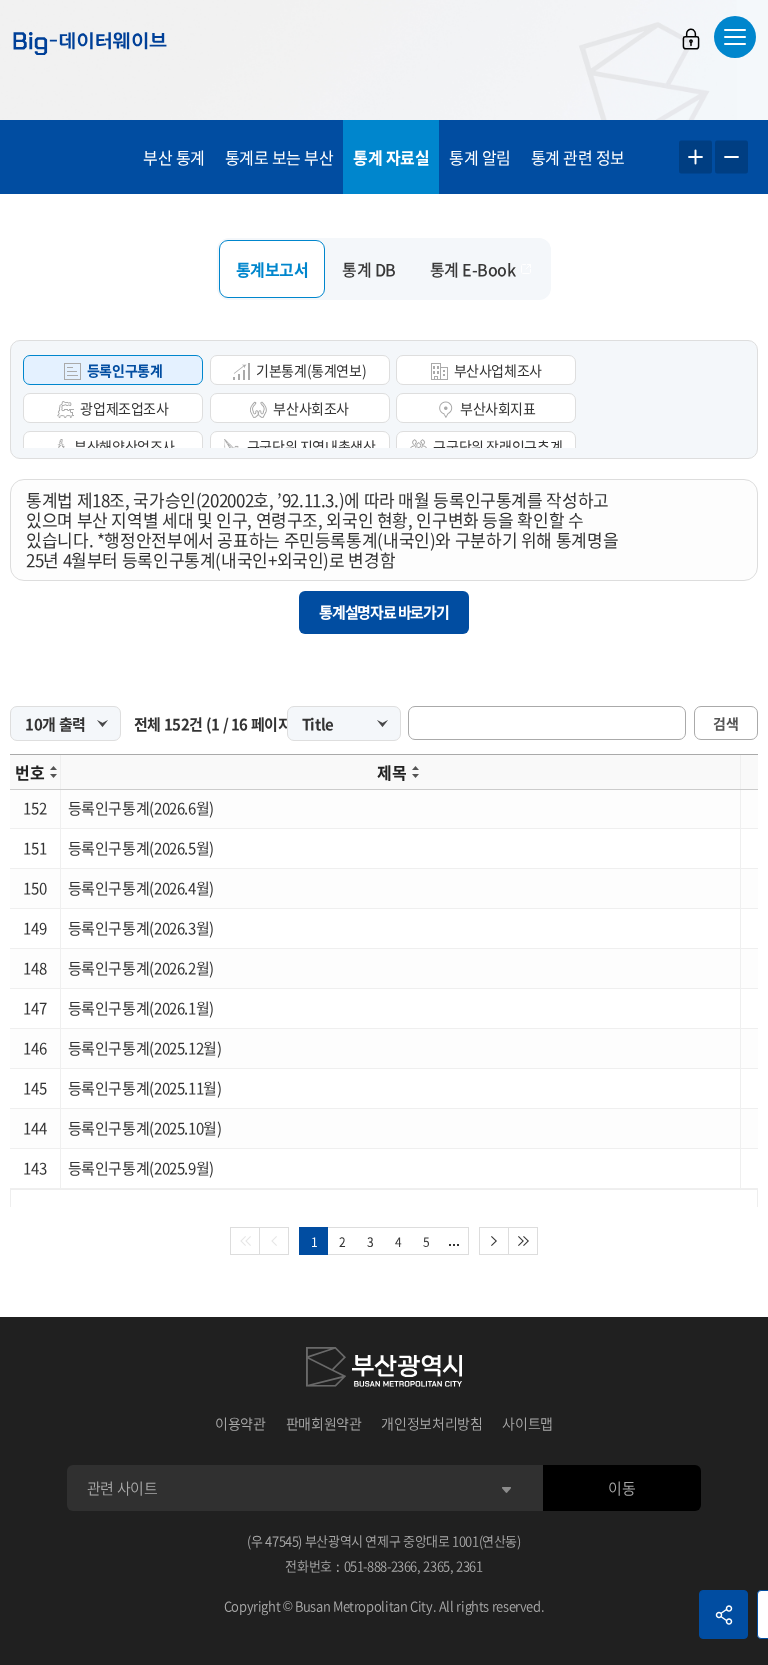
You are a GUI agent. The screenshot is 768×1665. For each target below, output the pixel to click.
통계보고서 (272, 269)
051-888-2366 (381, 1565)
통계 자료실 (391, 157)
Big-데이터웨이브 (90, 43)
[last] (523, 1241)
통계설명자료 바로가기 (384, 612)
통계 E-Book (473, 269)
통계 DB (369, 269)
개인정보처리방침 (431, 1423)
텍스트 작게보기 (731, 157)
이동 (621, 1488)
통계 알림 (480, 157)
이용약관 (240, 1423)
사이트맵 (527, 1423)
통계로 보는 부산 (279, 157)
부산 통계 (174, 157)
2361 (469, 1565)
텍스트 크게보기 (695, 157)
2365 (436, 1565)
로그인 (691, 39)
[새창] (384, 1370)
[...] (454, 1241)
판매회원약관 (324, 1423)
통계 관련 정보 (578, 157)
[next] (494, 1241)
